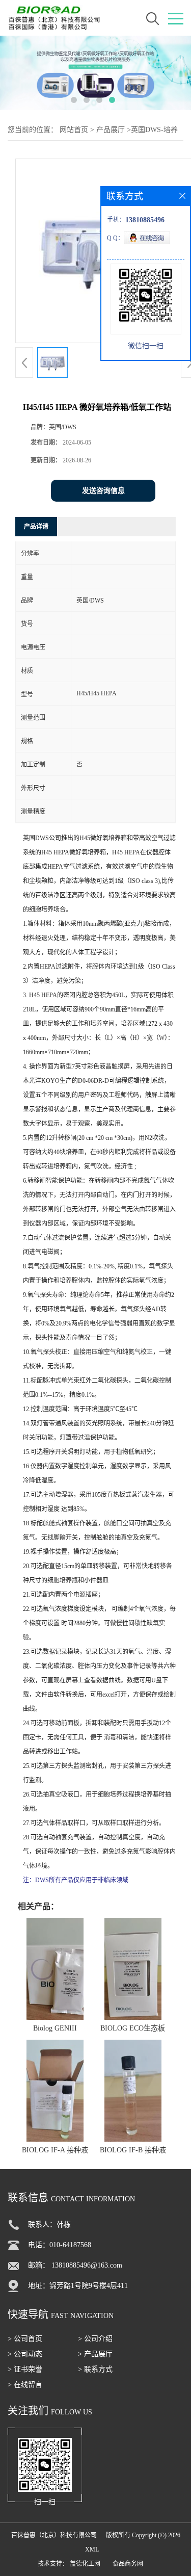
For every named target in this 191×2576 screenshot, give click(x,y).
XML (92, 2549)
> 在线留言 (25, 2385)
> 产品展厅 (95, 2354)
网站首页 (74, 130)
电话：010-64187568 (60, 2245)
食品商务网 (128, 2564)
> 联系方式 (95, 2369)
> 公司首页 (25, 2339)
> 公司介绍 (95, 2339)
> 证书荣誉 (25, 2369)
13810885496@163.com (87, 2265)
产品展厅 (111, 130)
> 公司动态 (25, 2354)
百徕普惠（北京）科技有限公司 (54, 2535)
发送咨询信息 (103, 491)
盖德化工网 (85, 2564)
